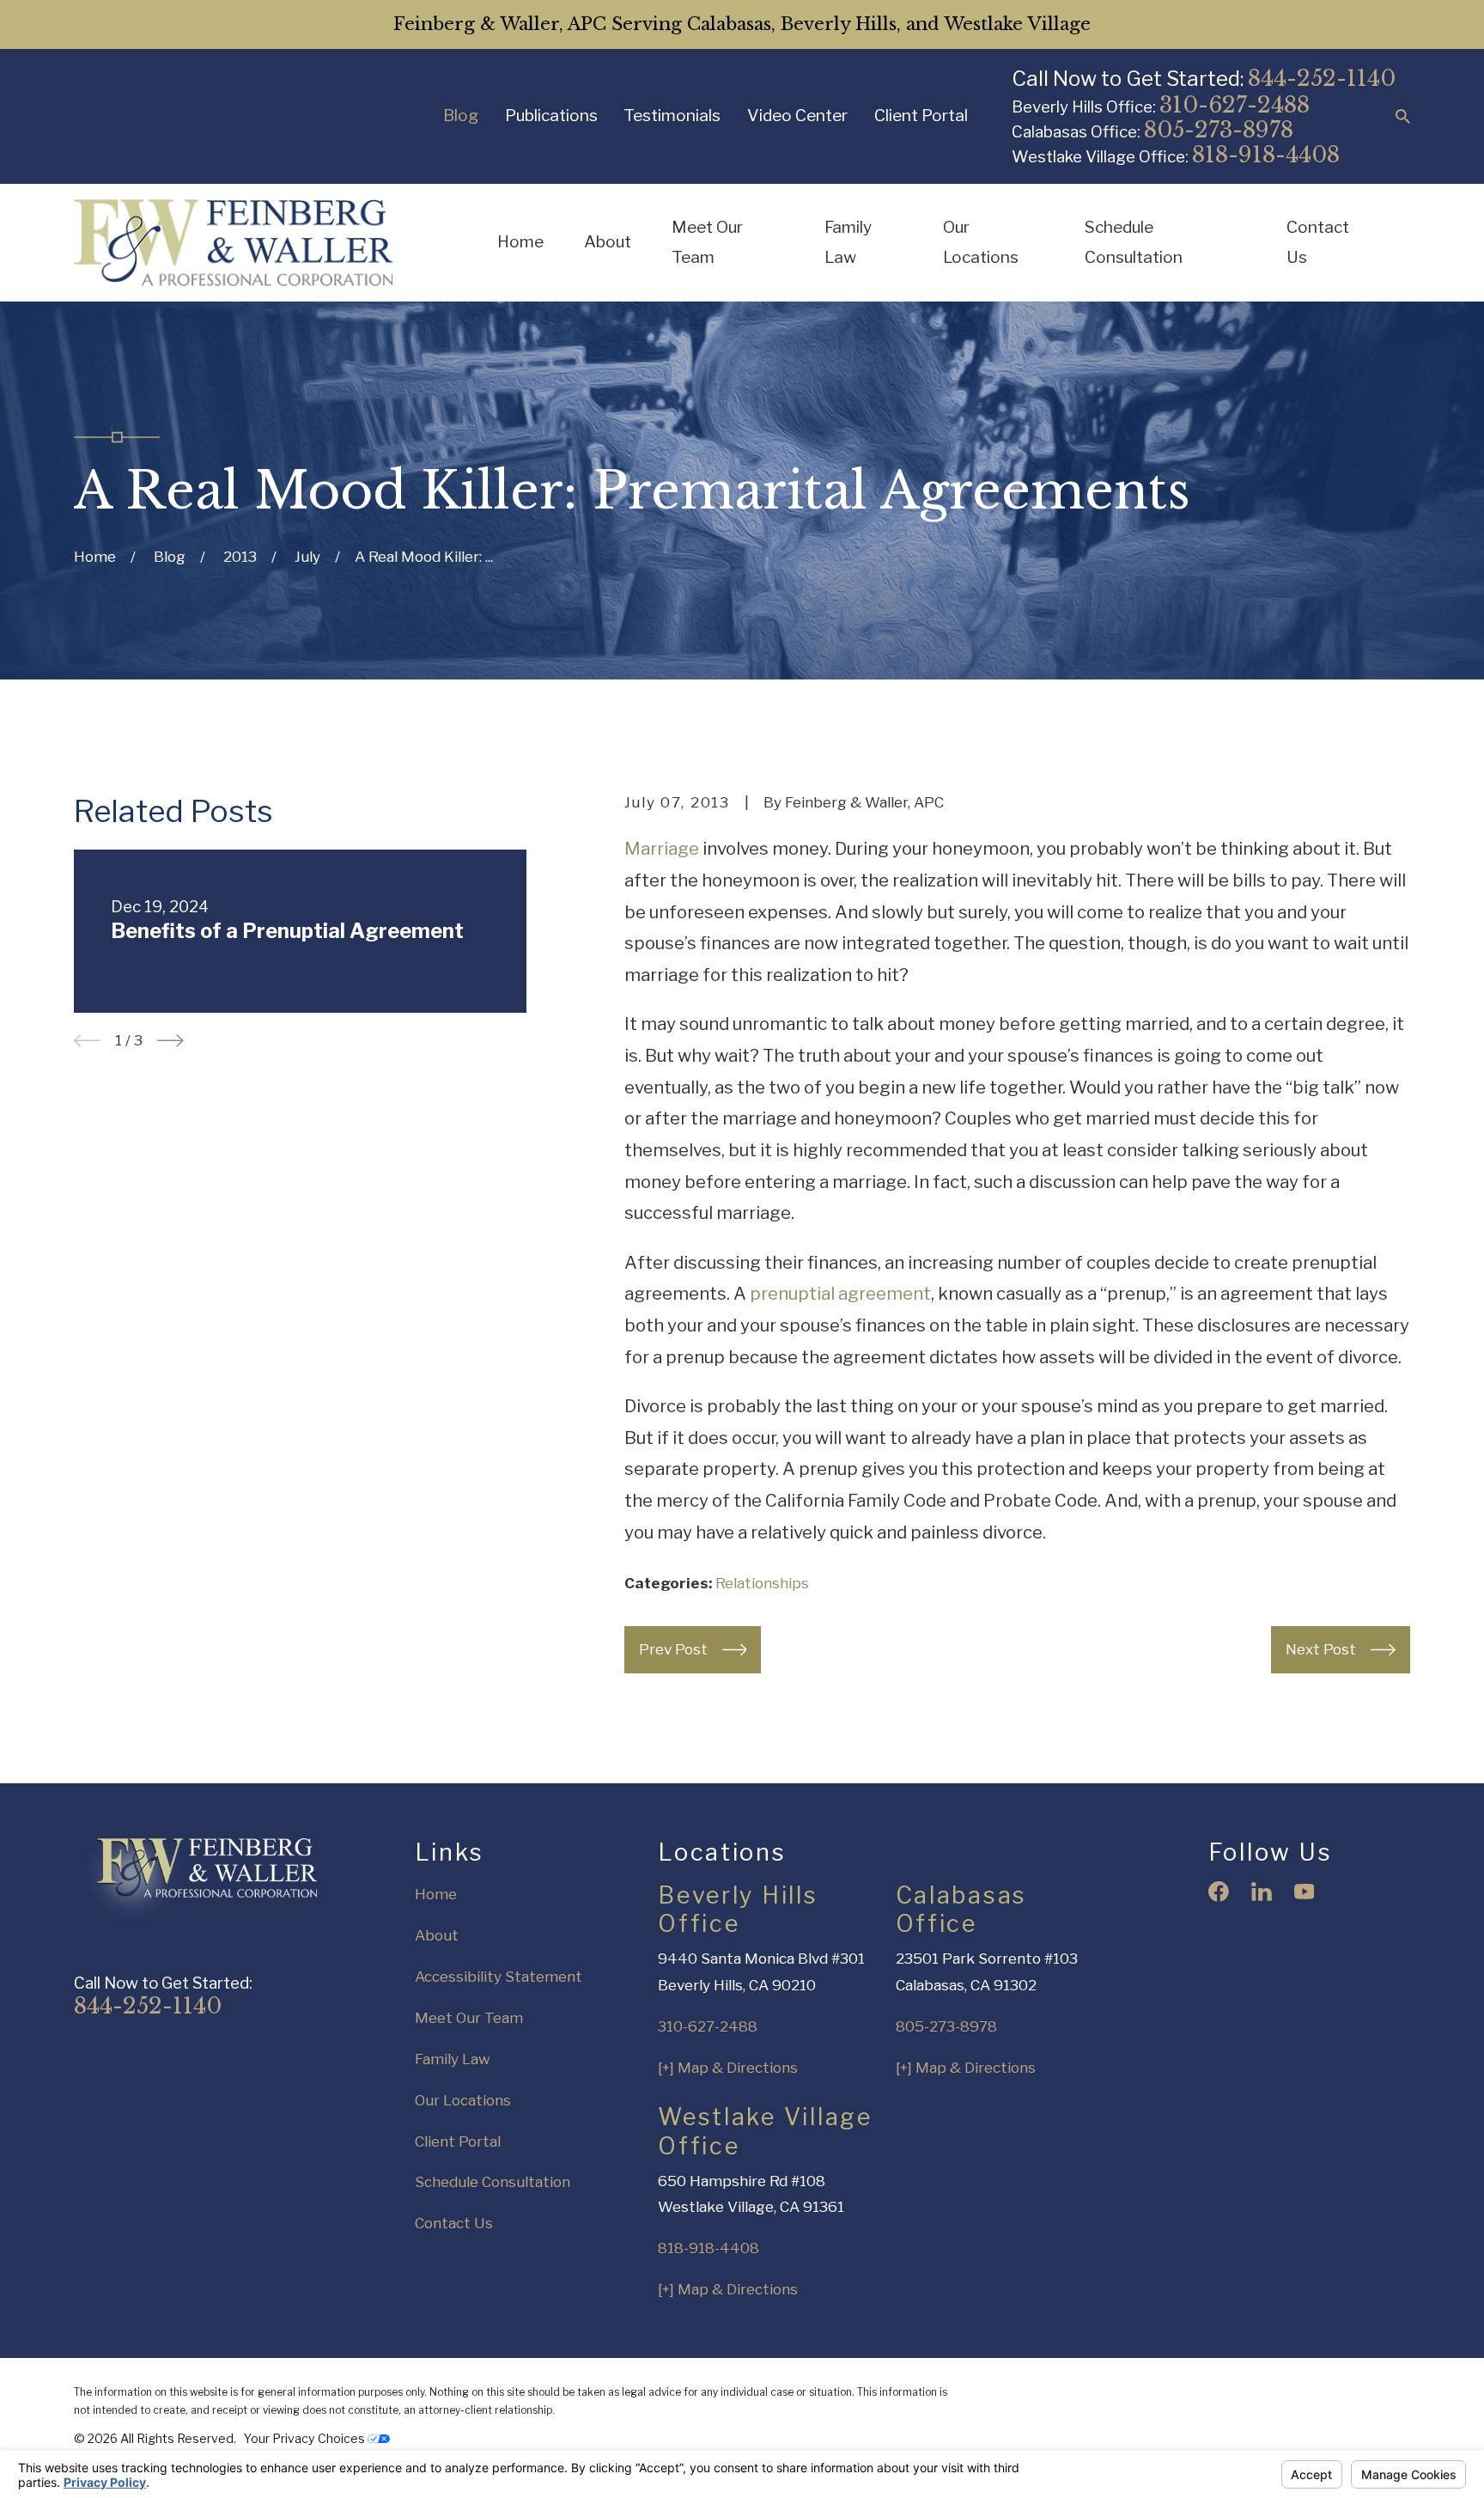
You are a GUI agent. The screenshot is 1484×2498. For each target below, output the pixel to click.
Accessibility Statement (499, 1977)
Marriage (662, 848)
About (437, 1935)
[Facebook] (1219, 1892)
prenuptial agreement (840, 1293)
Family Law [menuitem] (848, 242)
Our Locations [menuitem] (981, 242)
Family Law (453, 2059)
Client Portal (921, 116)
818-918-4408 (1266, 155)
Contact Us (454, 2223)
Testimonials (672, 116)
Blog (461, 116)
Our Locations (463, 2100)
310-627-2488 (1235, 105)
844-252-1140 (1322, 78)
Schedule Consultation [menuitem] (1134, 242)
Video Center (797, 116)
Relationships (762, 1583)
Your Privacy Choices (306, 2438)
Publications (551, 116)
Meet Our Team (469, 2018)
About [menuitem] (608, 242)
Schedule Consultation (493, 2182)
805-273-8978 (1219, 130)
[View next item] (170, 1041)
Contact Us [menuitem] (1318, 242)
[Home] (233, 243)
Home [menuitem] (520, 242)
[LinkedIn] (1262, 1892)
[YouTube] (1305, 1892)
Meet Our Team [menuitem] (707, 242)
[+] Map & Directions (728, 2068)
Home (436, 1894)
